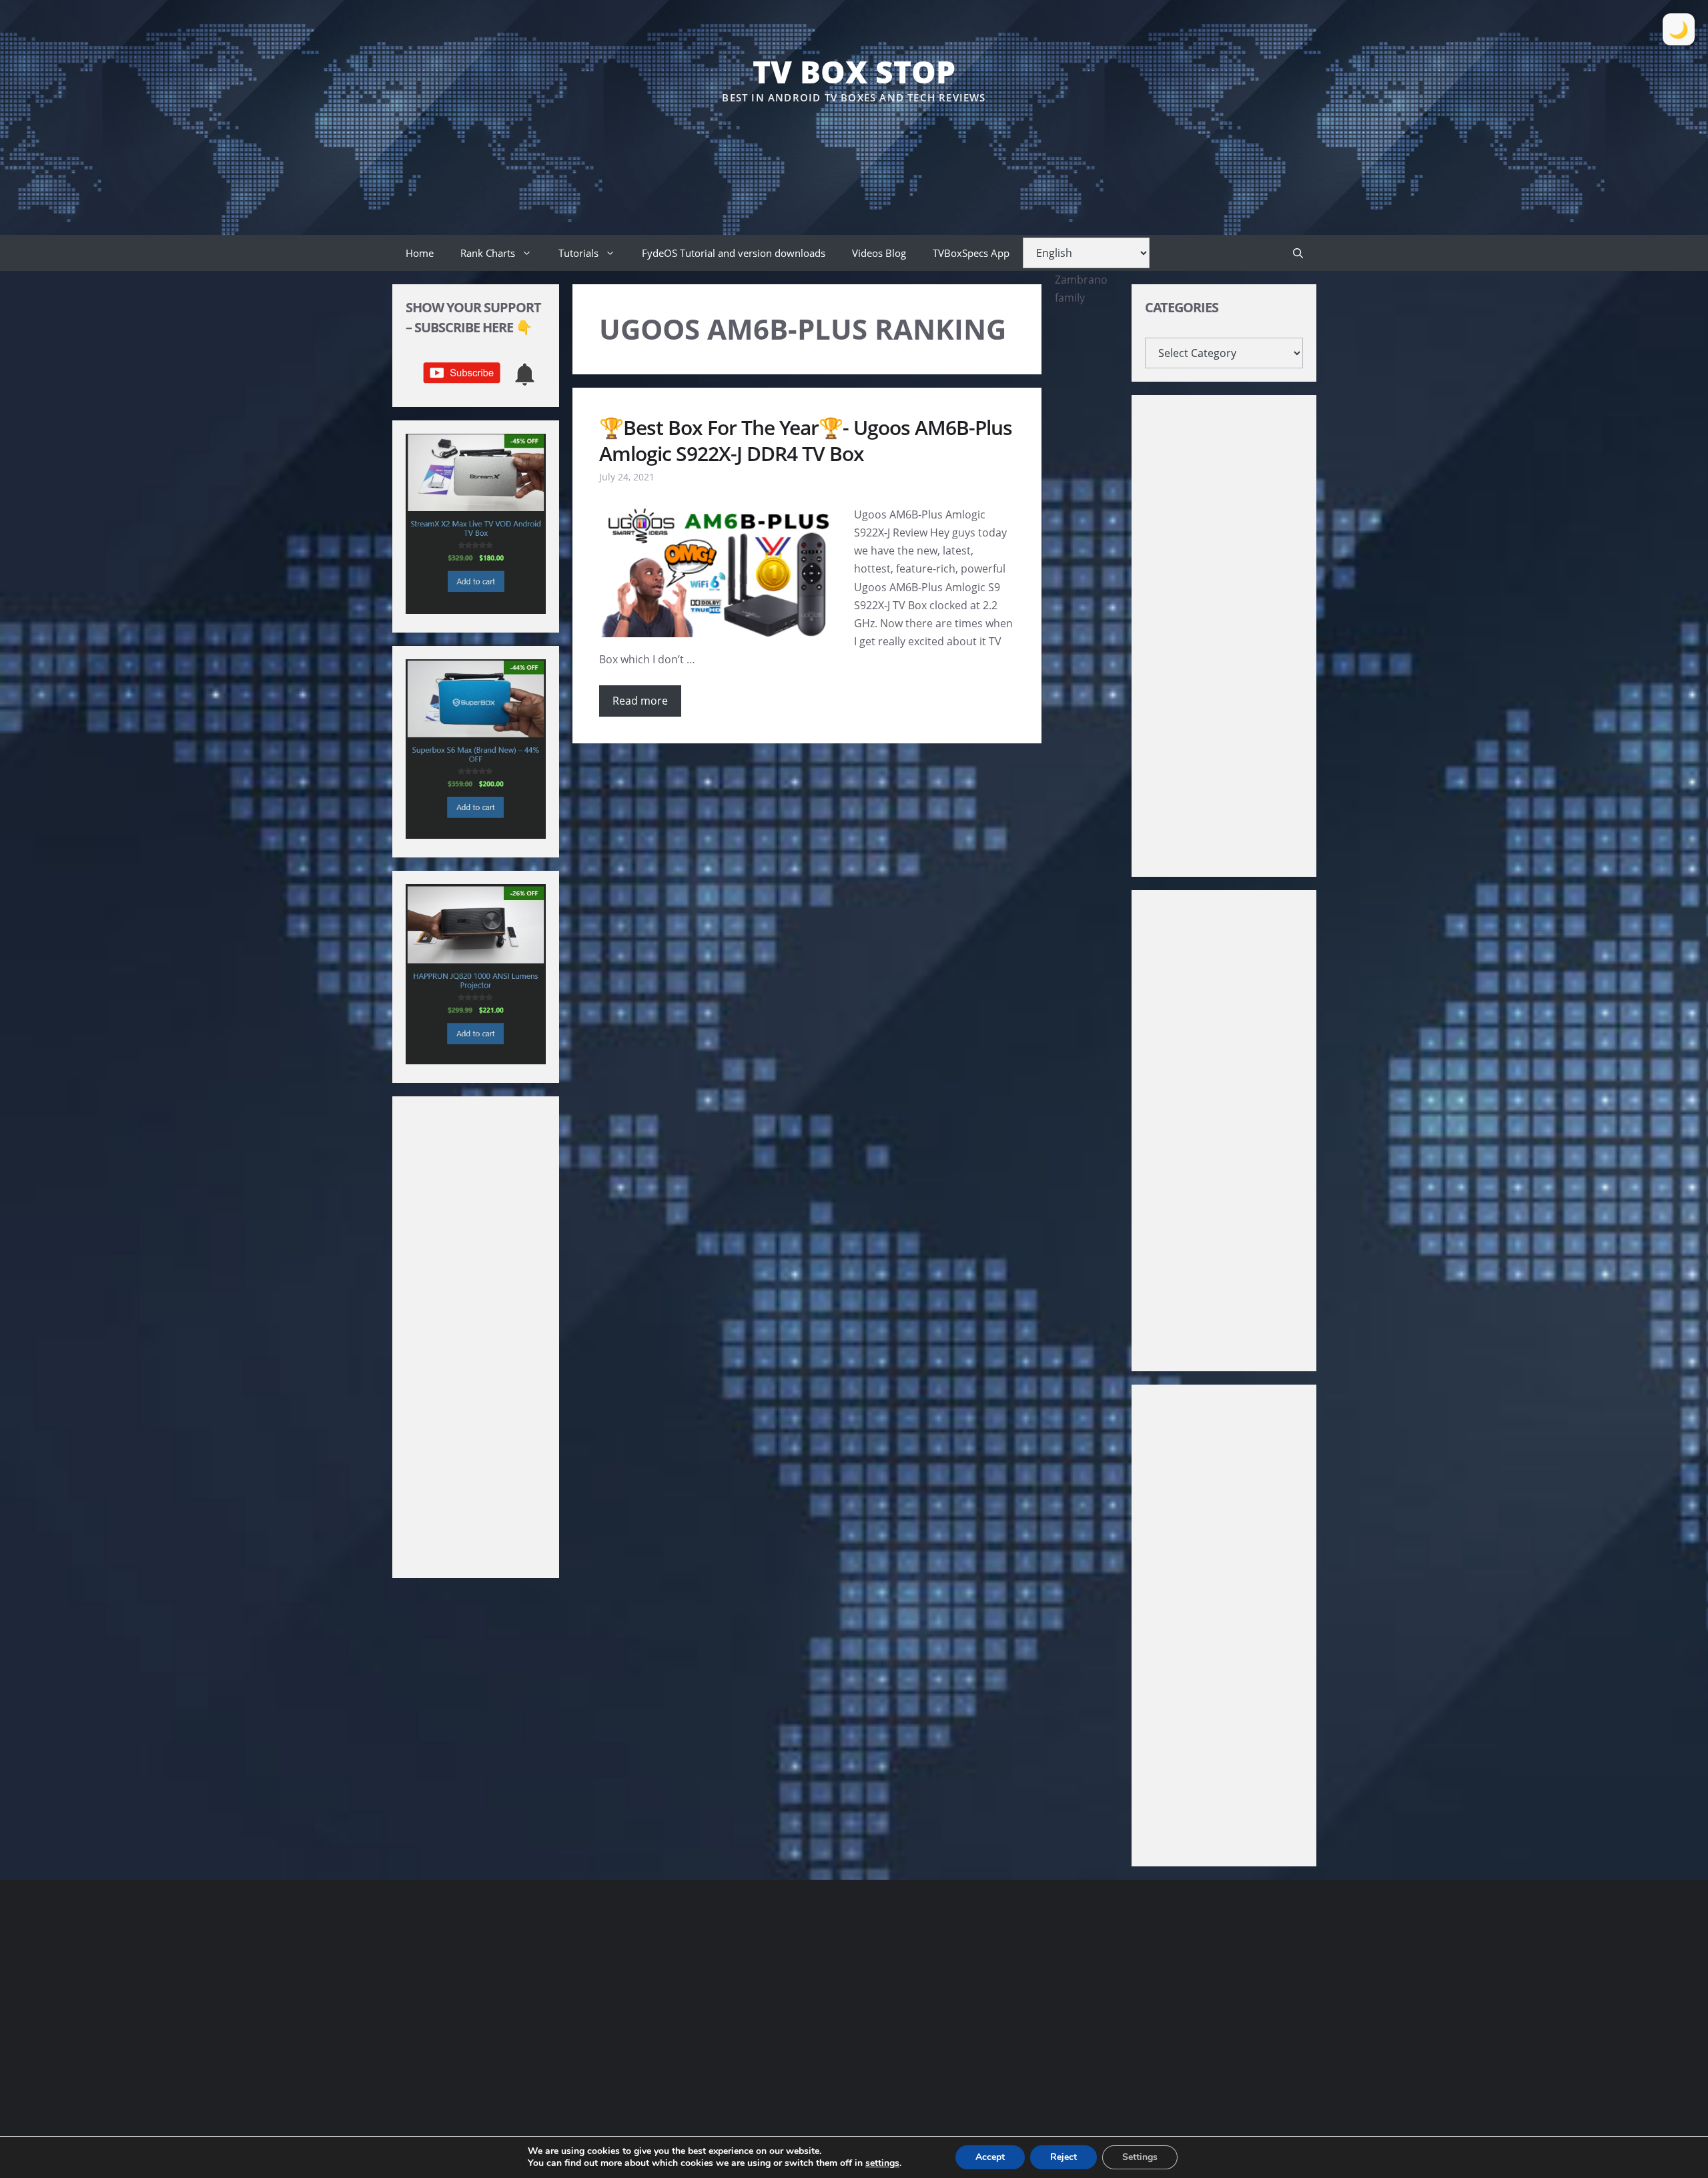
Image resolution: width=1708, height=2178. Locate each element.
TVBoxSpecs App (971, 253)
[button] (1298, 253)
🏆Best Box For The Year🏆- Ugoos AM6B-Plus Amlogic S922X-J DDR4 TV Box (806, 440)
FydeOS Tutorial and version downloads (734, 253)
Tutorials (578, 253)
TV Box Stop (854, 71)
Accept (990, 2157)
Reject (1063, 2157)
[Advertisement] (854, 146)
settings (882, 2163)
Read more (640, 701)
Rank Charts (488, 253)
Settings (1140, 2157)
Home (420, 253)
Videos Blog (879, 253)
